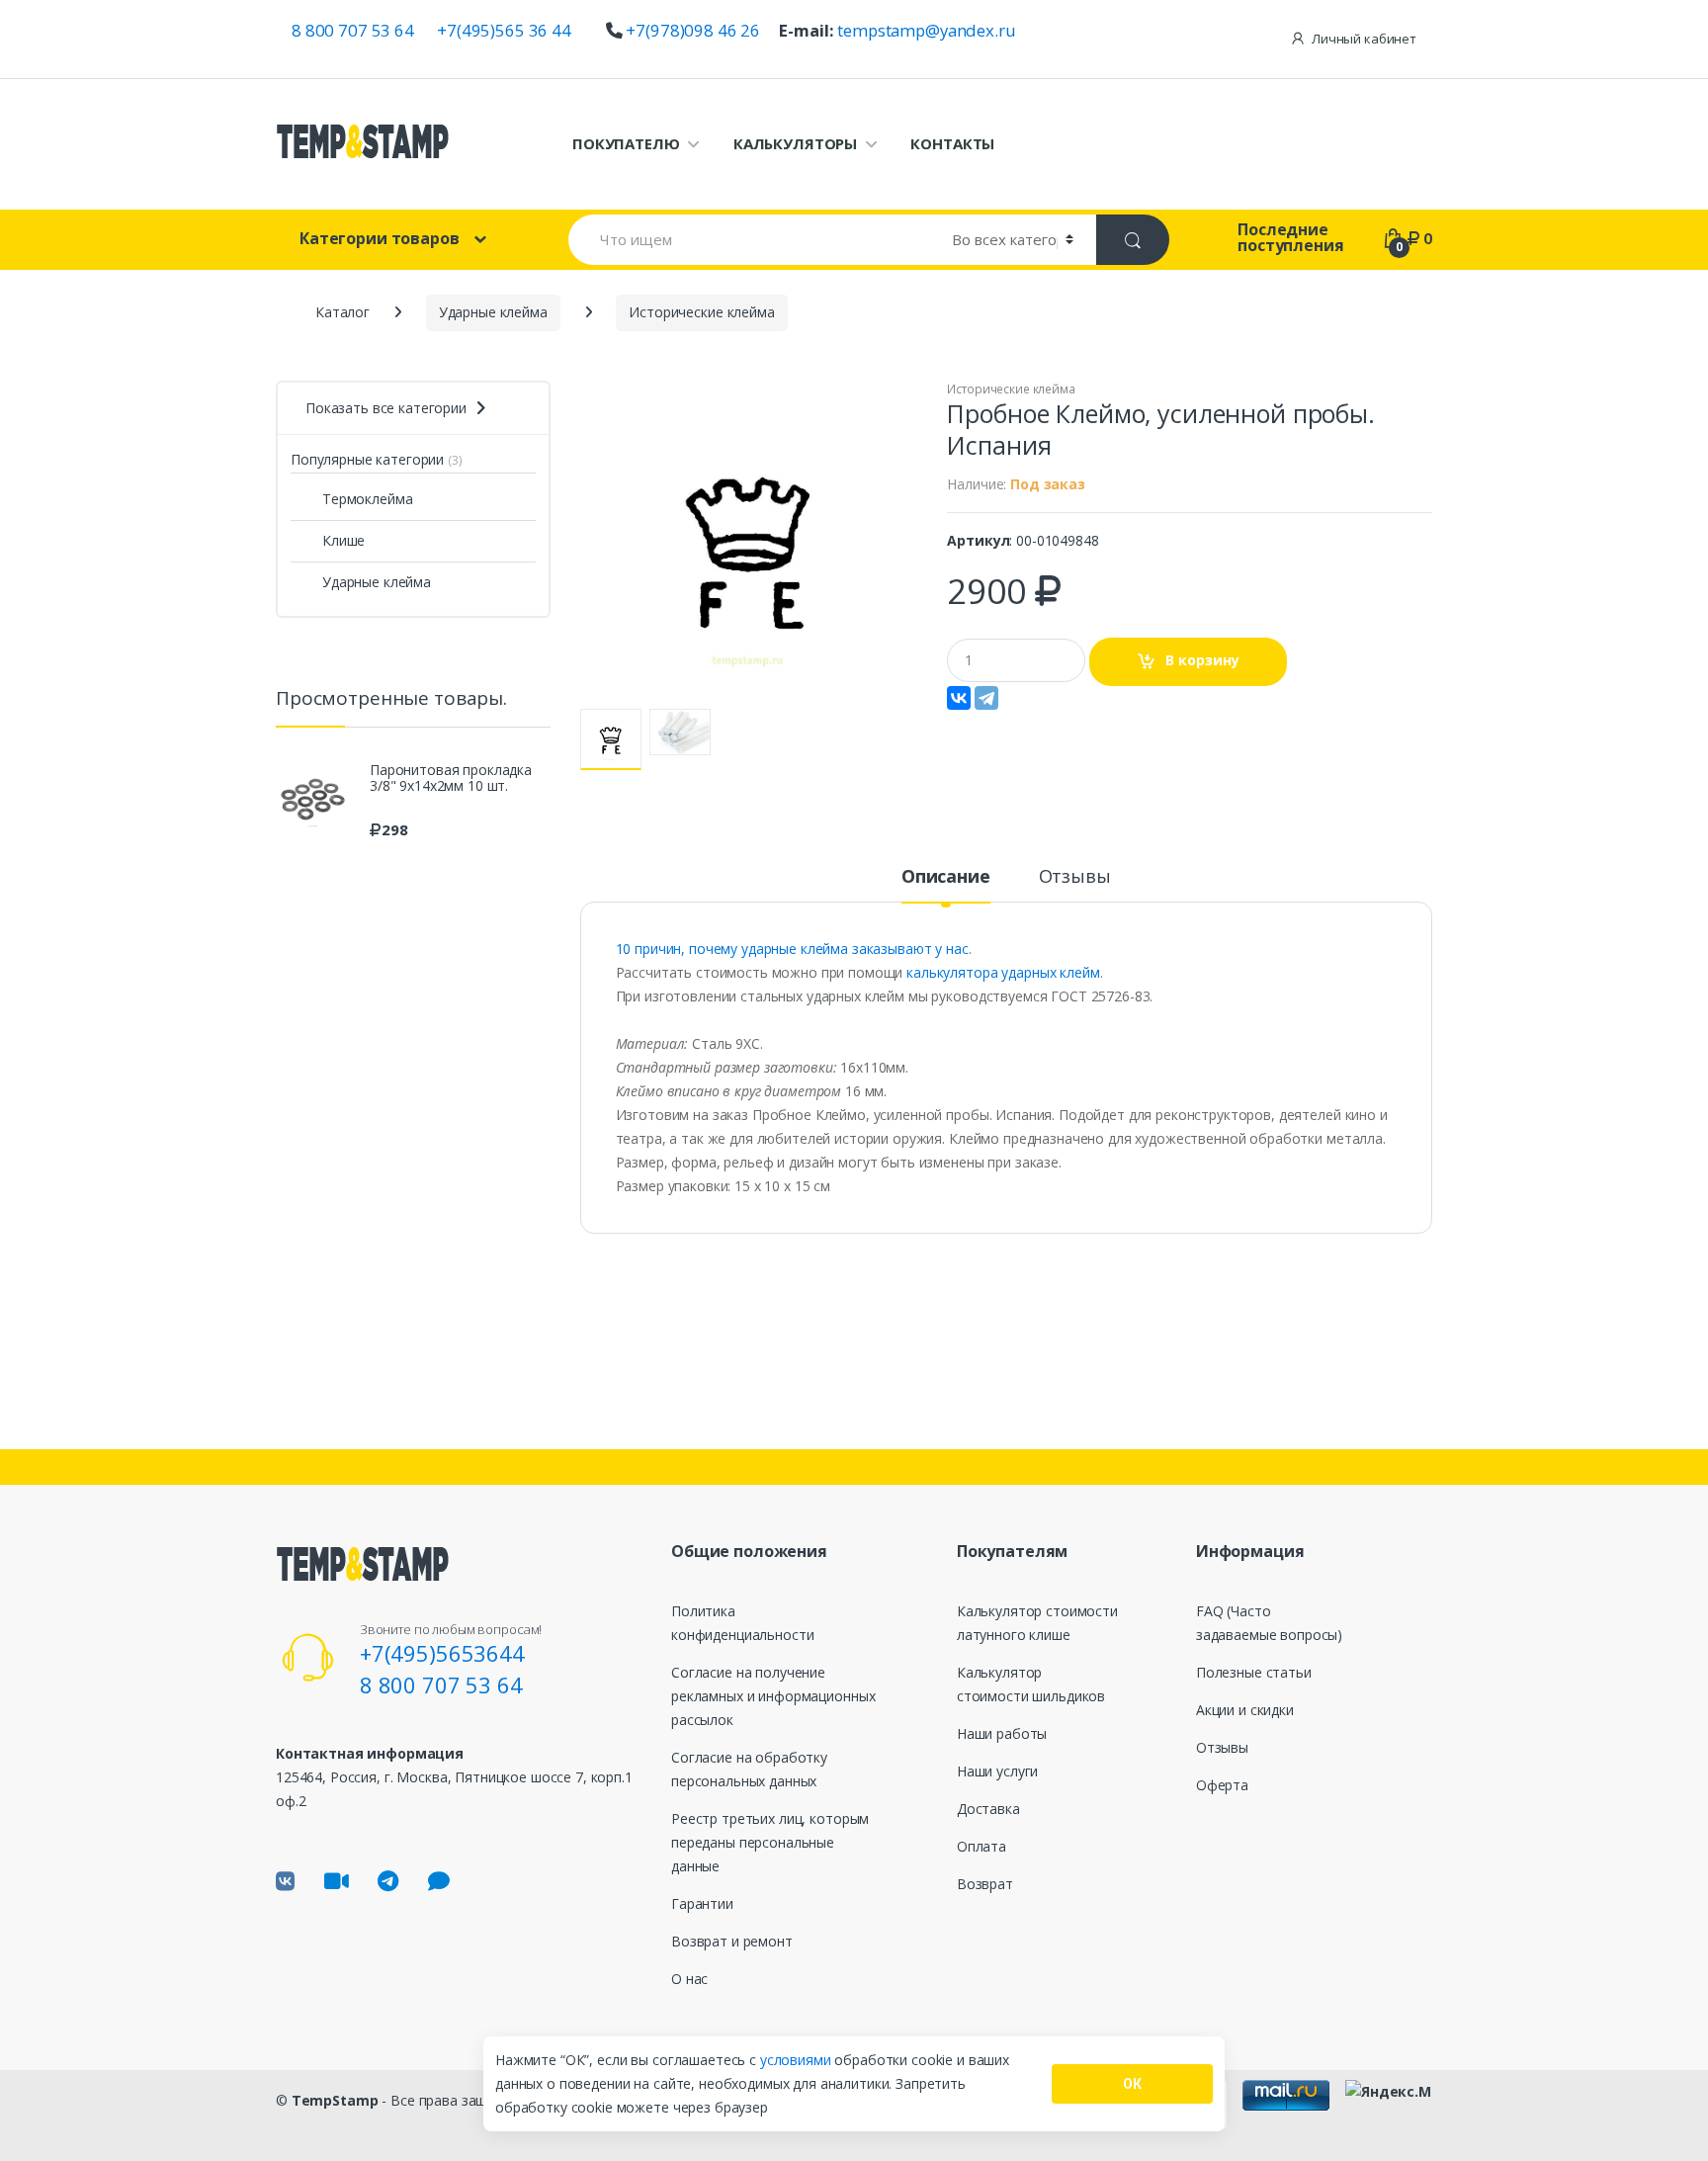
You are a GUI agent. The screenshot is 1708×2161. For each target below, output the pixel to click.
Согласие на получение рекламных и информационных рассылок (773, 1696)
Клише (343, 540)
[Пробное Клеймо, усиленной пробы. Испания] (749, 545)
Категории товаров (380, 238)
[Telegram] (986, 698)
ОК (1132, 2084)
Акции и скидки (1245, 1710)
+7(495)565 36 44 (504, 30)
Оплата (982, 1846)
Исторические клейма (1011, 389)
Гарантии (702, 1903)
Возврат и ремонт (732, 1941)
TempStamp (335, 2100)
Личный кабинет (1364, 39)
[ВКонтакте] (959, 698)
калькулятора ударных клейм (1001, 972)
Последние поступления (1290, 237)
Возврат (985, 1884)
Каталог (342, 312)
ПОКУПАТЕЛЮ (626, 143)
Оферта (1222, 1785)
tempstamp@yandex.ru (926, 30)
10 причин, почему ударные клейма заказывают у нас (792, 949)
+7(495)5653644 (442, 1653)
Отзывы (1075, 877)
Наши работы (1002, 1733)
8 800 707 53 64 (353, 30)
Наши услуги (997, 1771)
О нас (689, 1979)
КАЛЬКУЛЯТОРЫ (795, 143)
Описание (946, 877)
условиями (798, 2060)
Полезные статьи (1254, 1672)
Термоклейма (367, 499)
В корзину (1202, 660)
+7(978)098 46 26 (693, 30)
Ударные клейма (377, 582)
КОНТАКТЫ (952, 143)
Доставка (988, 1809)
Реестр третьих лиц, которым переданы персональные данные (770, 1842)
